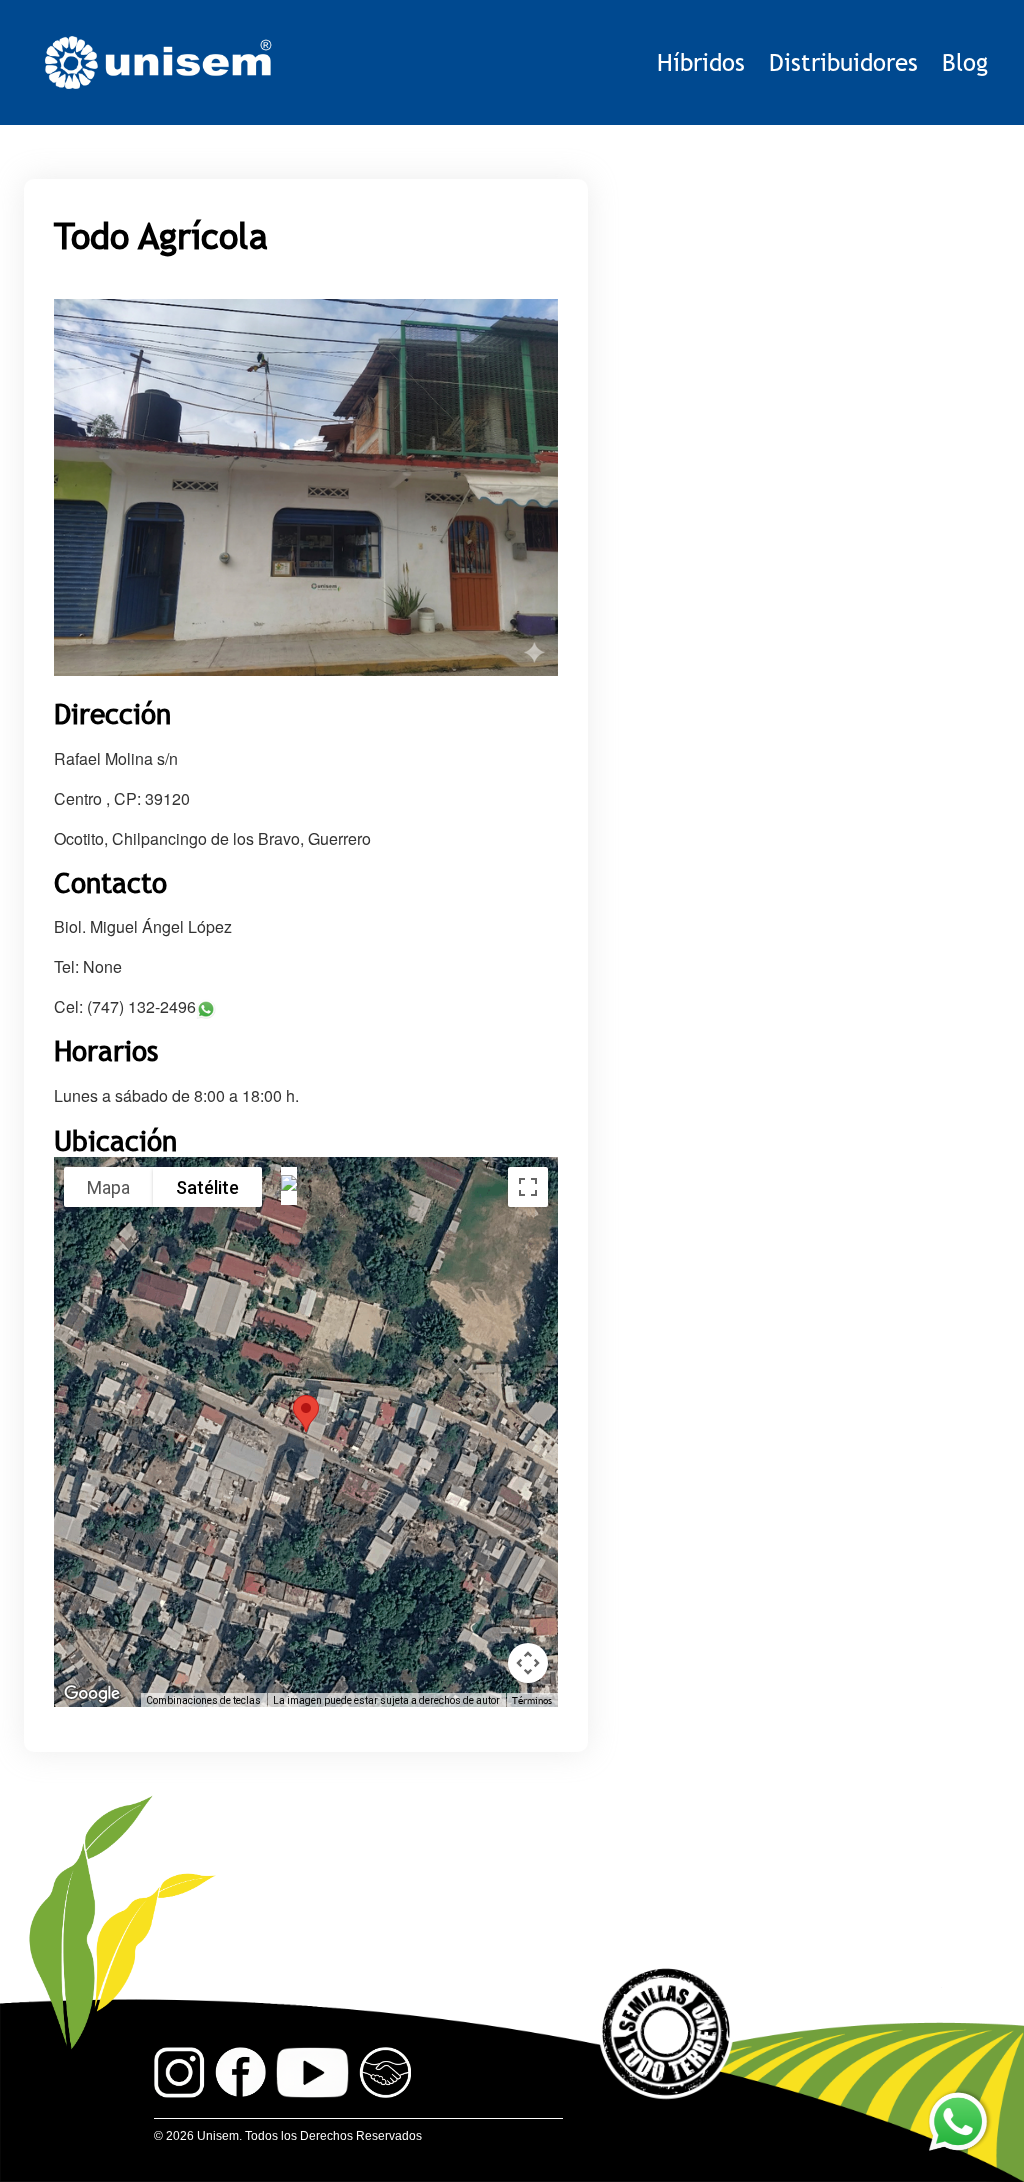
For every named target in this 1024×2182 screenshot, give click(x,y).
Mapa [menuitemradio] (108, 1187)
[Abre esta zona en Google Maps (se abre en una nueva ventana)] (92, 1694)
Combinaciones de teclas (203, 1700)
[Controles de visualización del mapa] (528, 1663)
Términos (532, 1700)
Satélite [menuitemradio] (207, 1187)
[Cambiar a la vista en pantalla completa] (528, 1187)
